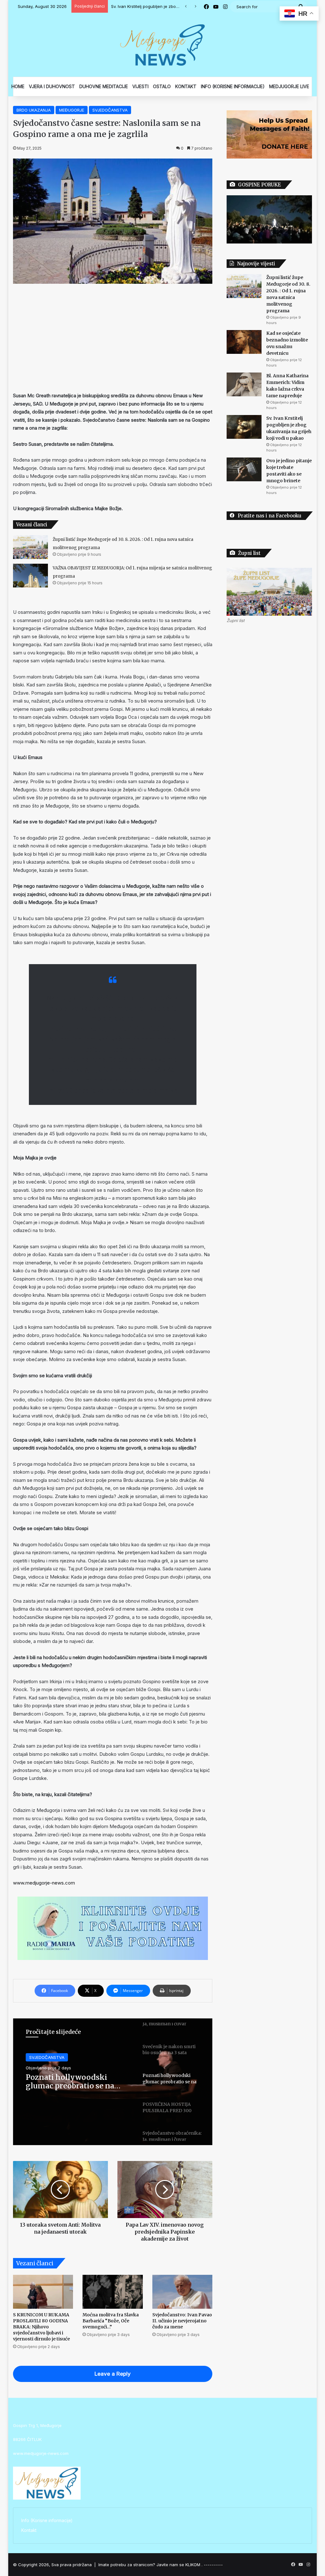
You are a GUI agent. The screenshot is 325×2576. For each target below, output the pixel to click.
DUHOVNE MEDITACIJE (104, 86)
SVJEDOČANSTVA (110, 110)
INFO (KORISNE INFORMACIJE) (233, 86)
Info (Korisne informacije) (47, 2521)
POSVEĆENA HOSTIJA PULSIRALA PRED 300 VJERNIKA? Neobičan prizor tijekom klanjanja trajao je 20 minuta (76, 2082)
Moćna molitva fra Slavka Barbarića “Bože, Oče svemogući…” (111, 2321)
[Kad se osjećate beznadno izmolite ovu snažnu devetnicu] (244, 342)
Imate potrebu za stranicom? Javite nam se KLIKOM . (150, 2565)
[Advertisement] (113, 338)
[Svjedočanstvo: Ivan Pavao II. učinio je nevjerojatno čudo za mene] (182, 2292)
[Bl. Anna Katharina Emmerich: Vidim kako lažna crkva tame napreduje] (244, 384)
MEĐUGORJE (72, 110)
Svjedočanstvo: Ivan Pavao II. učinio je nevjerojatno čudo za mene (182, 2321)
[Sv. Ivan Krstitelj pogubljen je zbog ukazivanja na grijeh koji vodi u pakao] (244, 427)
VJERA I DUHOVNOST (52, 86)
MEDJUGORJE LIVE (289, 86)
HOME (18, 86)
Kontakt (29, 2530)
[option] (113, 2082)
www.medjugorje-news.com (44, 1883)
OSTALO (162, 86)
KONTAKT (186, 86)
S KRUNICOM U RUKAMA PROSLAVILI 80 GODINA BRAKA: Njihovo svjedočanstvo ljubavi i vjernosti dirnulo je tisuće (41, 2327)
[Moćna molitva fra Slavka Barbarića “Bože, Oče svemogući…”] (113, 2292)
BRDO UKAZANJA (34, 110)
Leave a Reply (113, 2374)
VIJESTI (140, 86)
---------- (213, 2565)
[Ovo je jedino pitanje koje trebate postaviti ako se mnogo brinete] (244, 469)
